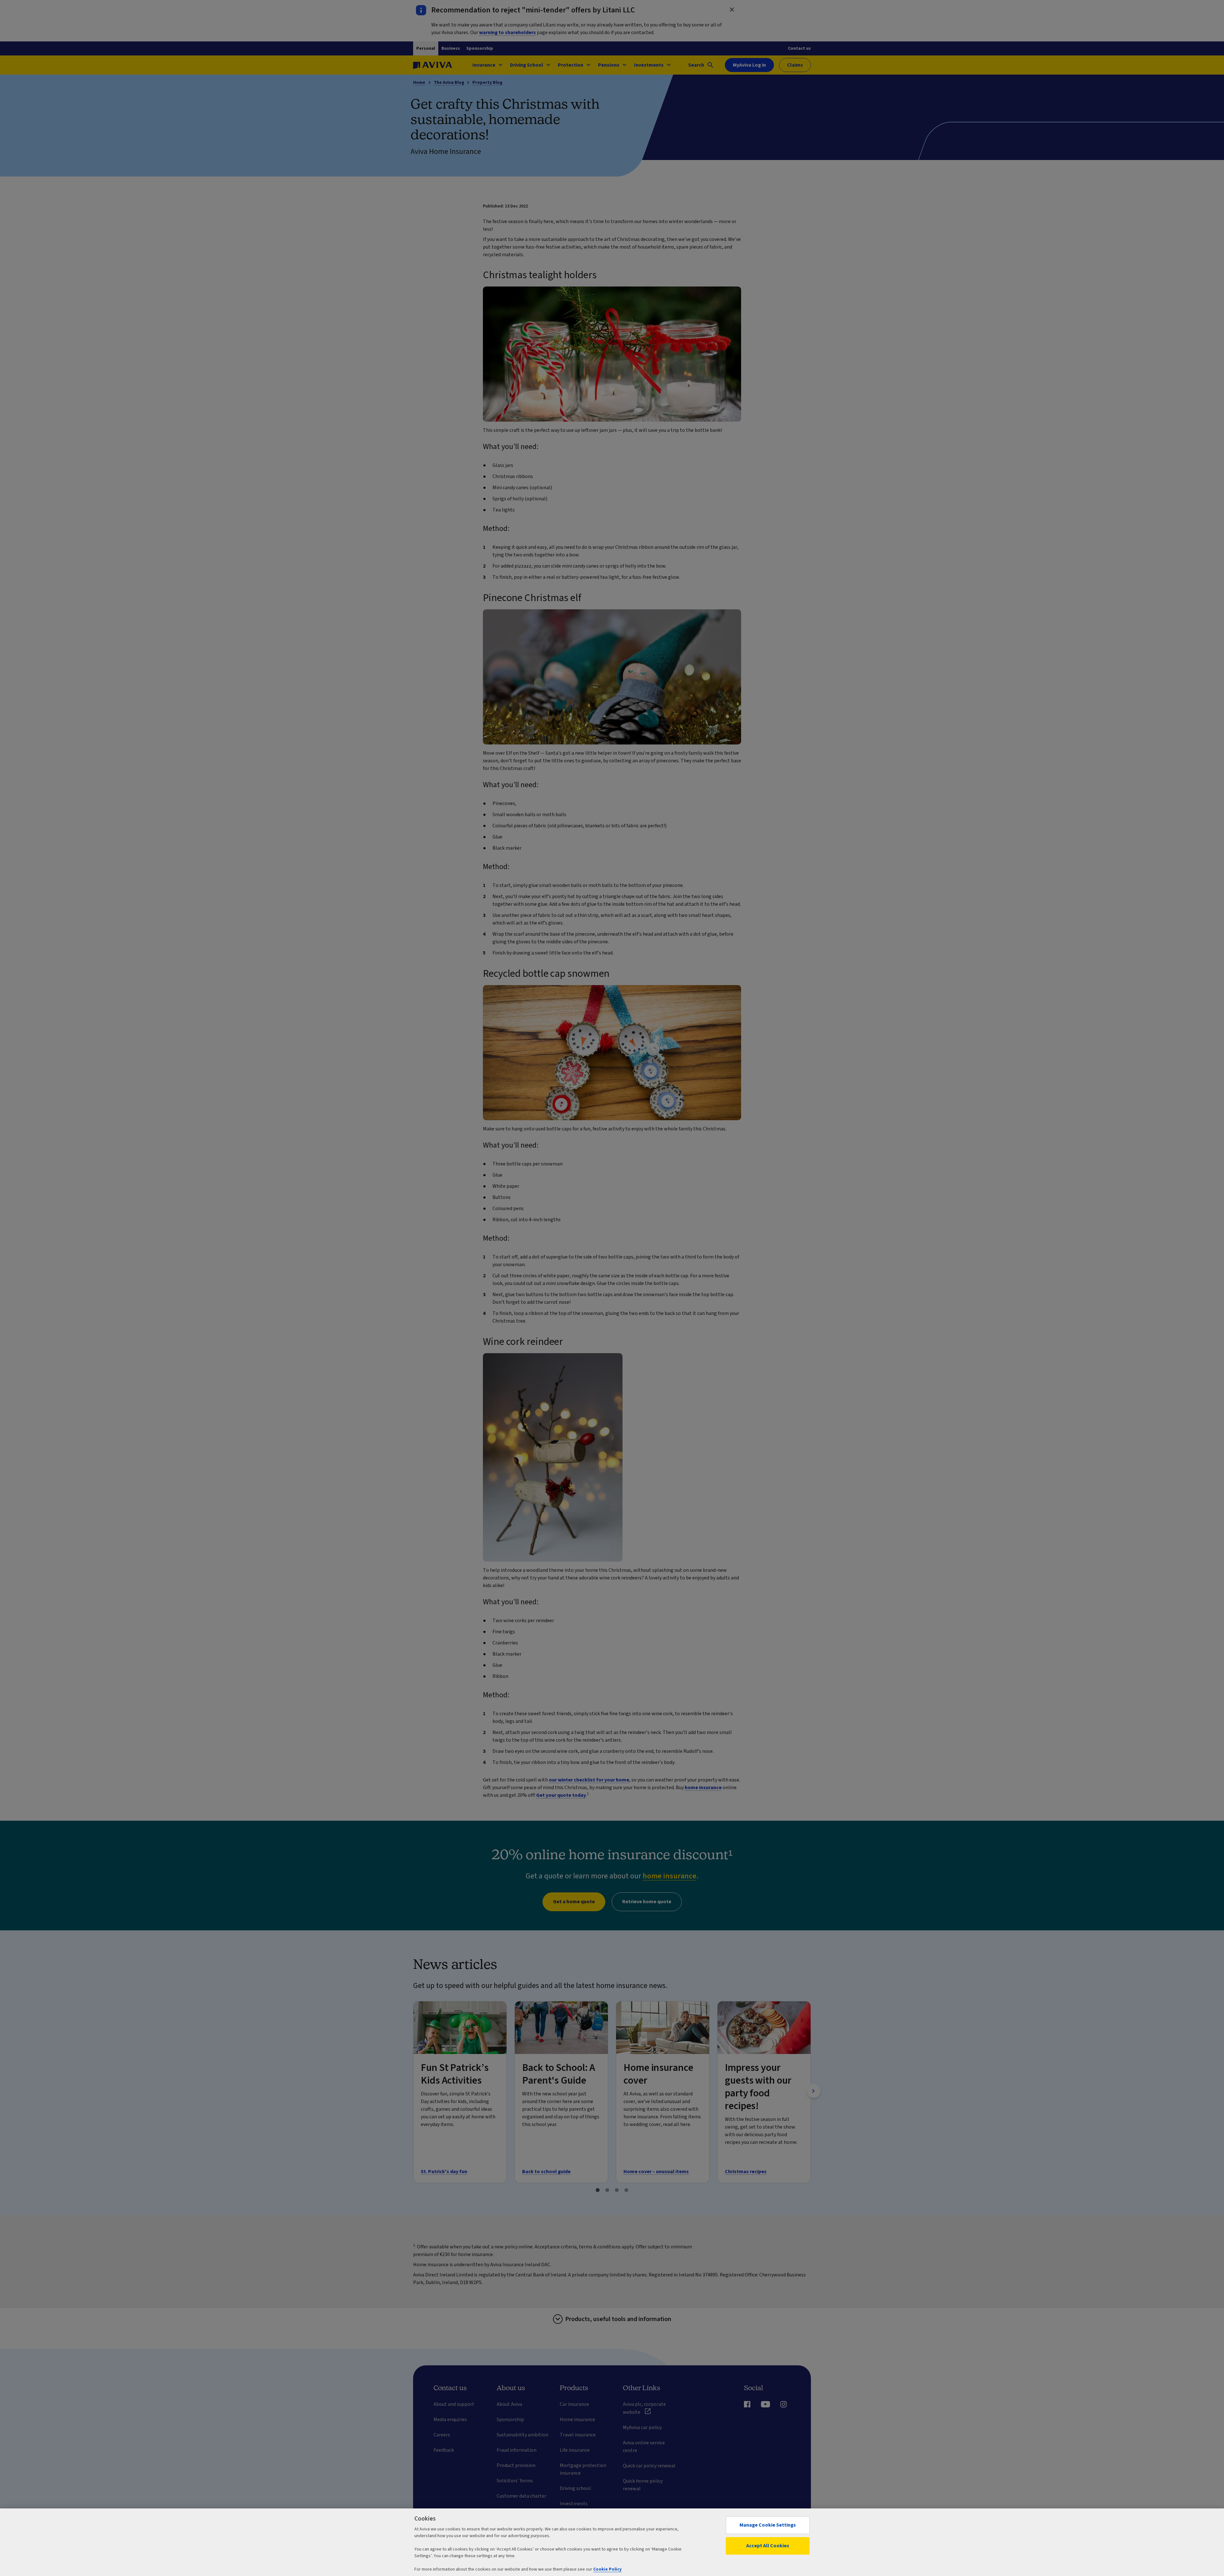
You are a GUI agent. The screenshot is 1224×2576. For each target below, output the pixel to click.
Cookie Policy (607, 2569)
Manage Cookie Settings (768, 2525)
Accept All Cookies (768, 2546)
